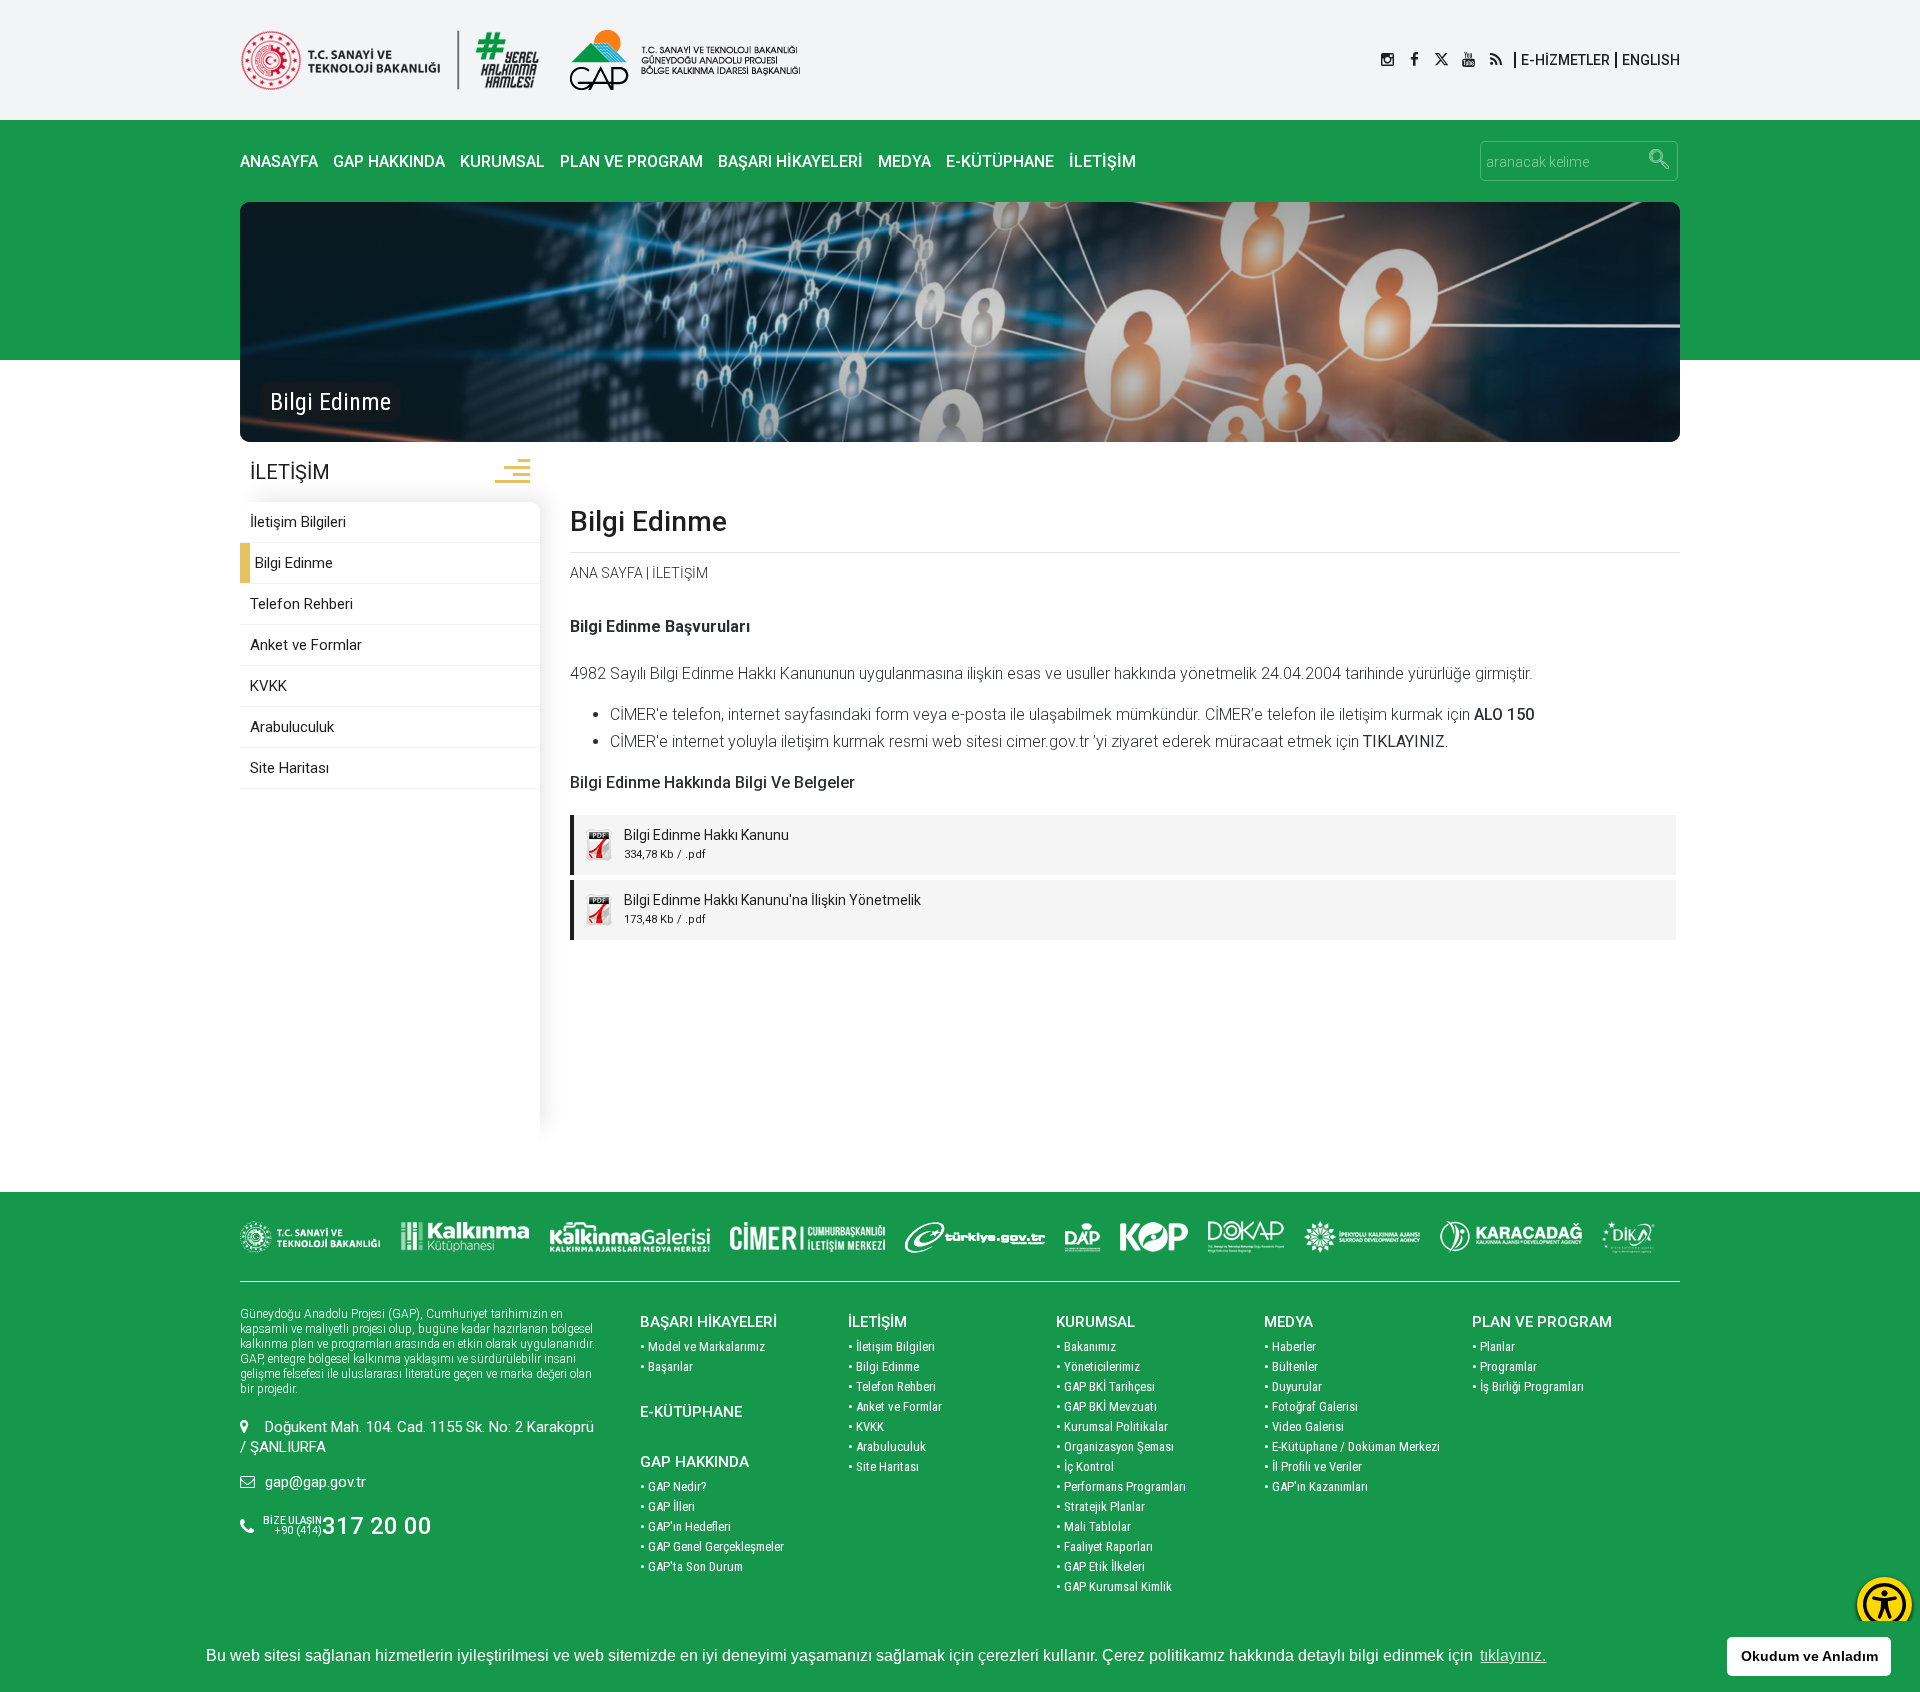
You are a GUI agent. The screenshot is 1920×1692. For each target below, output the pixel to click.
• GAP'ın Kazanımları (1316, 1486)
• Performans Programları (1121, 1486)
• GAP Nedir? (673, 1486)
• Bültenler (1291, 1366)
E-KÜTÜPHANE (1000, 161)
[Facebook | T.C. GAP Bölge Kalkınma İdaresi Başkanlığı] (1414, 60)
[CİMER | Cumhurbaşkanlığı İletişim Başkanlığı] (807, 1237)
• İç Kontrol (1085, 1466)
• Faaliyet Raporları (1104, 1546)
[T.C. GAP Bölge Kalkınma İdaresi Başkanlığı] (685, 60)
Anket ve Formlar (306, 645)
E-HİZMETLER (1565, 60)
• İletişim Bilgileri (891, 1346)
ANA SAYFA (606, 573)
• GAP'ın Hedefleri (685, 1526)
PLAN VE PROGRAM (631, 161)
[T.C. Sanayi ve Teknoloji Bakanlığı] (390, 60)
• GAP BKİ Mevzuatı (1106, 1406)
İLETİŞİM (1102, 161)
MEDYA (904, 161)
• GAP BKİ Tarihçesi (1105, 1386)
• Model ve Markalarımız (702, 1346)
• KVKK (866, 1426)
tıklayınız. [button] (1513, 1655)
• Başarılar (666, 1366)
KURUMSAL (502, 161)
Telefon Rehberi (301, 604)
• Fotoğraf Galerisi (1311, 1406)
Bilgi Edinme (294, 563)
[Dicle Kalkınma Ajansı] (1630, 1237)
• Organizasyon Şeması (1115, 1446)
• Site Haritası (883, 1466)
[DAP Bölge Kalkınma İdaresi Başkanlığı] (1082, 1237)
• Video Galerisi (1304, 1426)
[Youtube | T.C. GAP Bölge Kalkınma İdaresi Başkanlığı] (1468, 60)
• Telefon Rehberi (892, 1386)
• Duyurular (1293, 1386)
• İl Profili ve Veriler (1313, 1466)
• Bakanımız (1086, 1346)
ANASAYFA (279, 161)
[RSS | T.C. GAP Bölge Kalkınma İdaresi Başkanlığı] (1495, 60)
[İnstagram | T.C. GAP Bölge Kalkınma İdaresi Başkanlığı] (1387, 60)
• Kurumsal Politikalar (1112, 1426)
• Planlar (1493, 1346)
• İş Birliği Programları (1528, 1386)
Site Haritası (289, 768)
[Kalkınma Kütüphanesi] (465, 1237)
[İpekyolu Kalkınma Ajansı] (1362, 1237)
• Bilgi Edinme (883, 1366)
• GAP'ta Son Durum (691, 1566)
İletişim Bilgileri (298, 522)
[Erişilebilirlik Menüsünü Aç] (1884, 1604)
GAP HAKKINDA (389, 161)
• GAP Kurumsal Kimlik (1114, 1586)
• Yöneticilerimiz (1098, 1366)
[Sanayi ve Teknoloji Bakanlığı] (310, 1237)
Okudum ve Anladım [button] (1809, 1656)
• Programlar (1504, 1366)
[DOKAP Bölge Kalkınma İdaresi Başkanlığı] (1246, 1237)
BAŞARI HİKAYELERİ (790, 161)
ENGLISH (1651, 60)
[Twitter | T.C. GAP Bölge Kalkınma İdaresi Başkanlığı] (1441, 60)
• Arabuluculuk (887, 1446)
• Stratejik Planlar (1100, 1506)
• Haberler (1290, 1346)
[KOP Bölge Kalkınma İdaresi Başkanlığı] (1154, 1237)
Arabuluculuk (292, 727)
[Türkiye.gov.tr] (975, 1237)
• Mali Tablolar (1093, 1526)
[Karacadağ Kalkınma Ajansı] (1511, 1237)
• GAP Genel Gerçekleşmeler (712, 1546)
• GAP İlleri (667, 1506)
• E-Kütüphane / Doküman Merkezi (1352, 1446)
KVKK (268, 686)
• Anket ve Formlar (895, 1406)
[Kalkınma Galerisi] (630, 1237)
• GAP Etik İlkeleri (1100, 1566)
